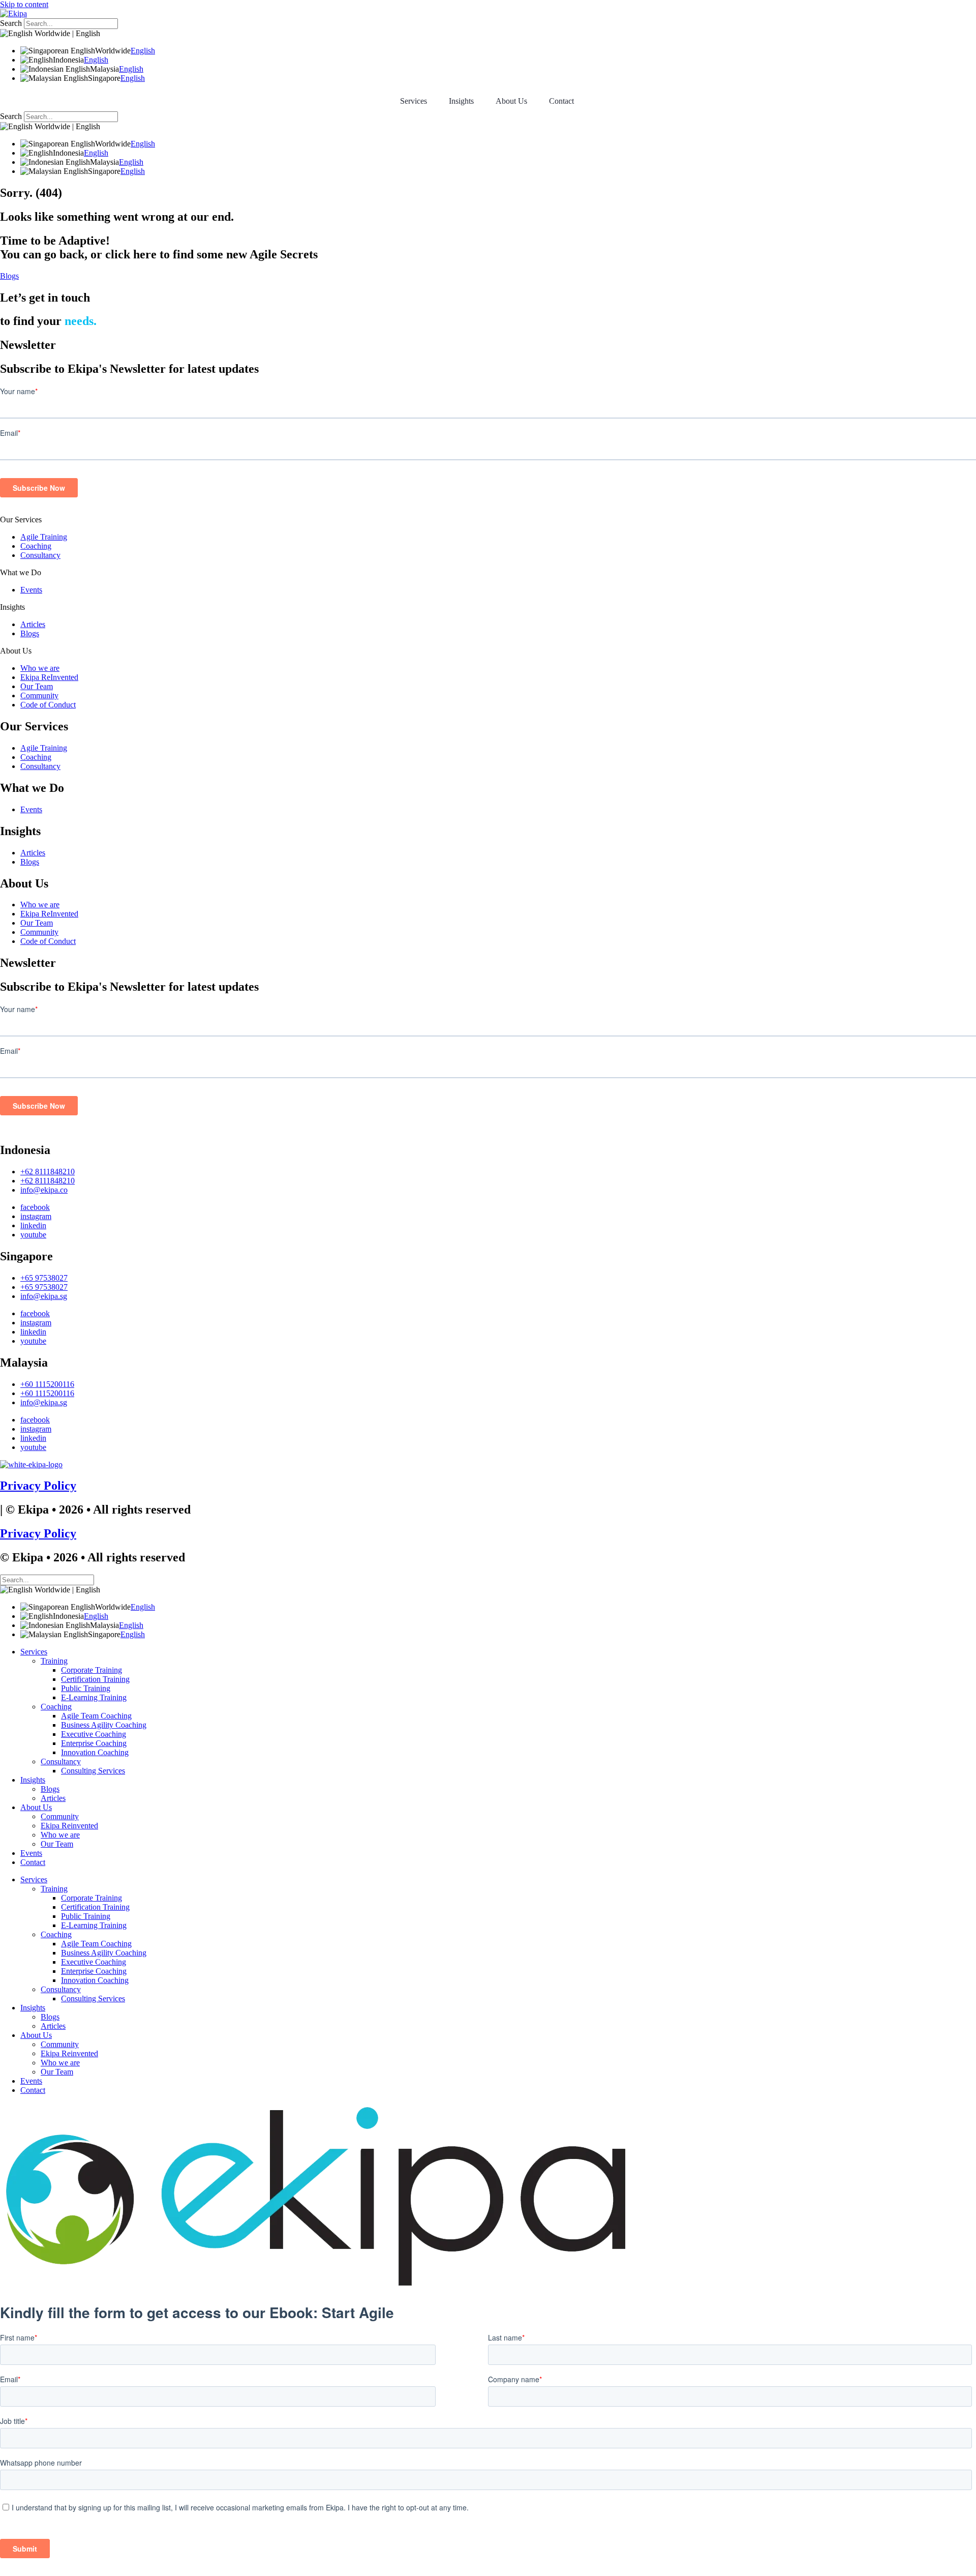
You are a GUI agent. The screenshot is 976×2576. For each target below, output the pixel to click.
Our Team (37, 686)
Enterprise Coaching (94, 1743)
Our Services (21, 520)
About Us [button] (511, 101)
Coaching (36, 546)
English (143, 51)
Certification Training (95, 1679)
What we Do (21, 572)
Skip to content (24, 4)
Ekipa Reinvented (69, 1826)
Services (414, 101)
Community (39, 695)
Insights (12, 607)
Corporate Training (91, 1670)
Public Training (86, 1688)
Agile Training (44, 537)
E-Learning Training (94, 1697)
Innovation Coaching (95, 1752)
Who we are (40, 668)
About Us (16, 651)
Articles (33, 624)
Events (31, 590)
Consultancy (40, 555)
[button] (488, 520)
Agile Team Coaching (96, 1716)
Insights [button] (461, 101)
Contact (561, 101)
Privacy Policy (38, 1486)
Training (54, 1661)
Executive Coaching (94, 1734)
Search (11, 23)
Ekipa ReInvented (49, 677)
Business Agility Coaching (104, 1725)
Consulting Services (93, 1771)
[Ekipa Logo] (13, 13)
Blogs (30, 633)
